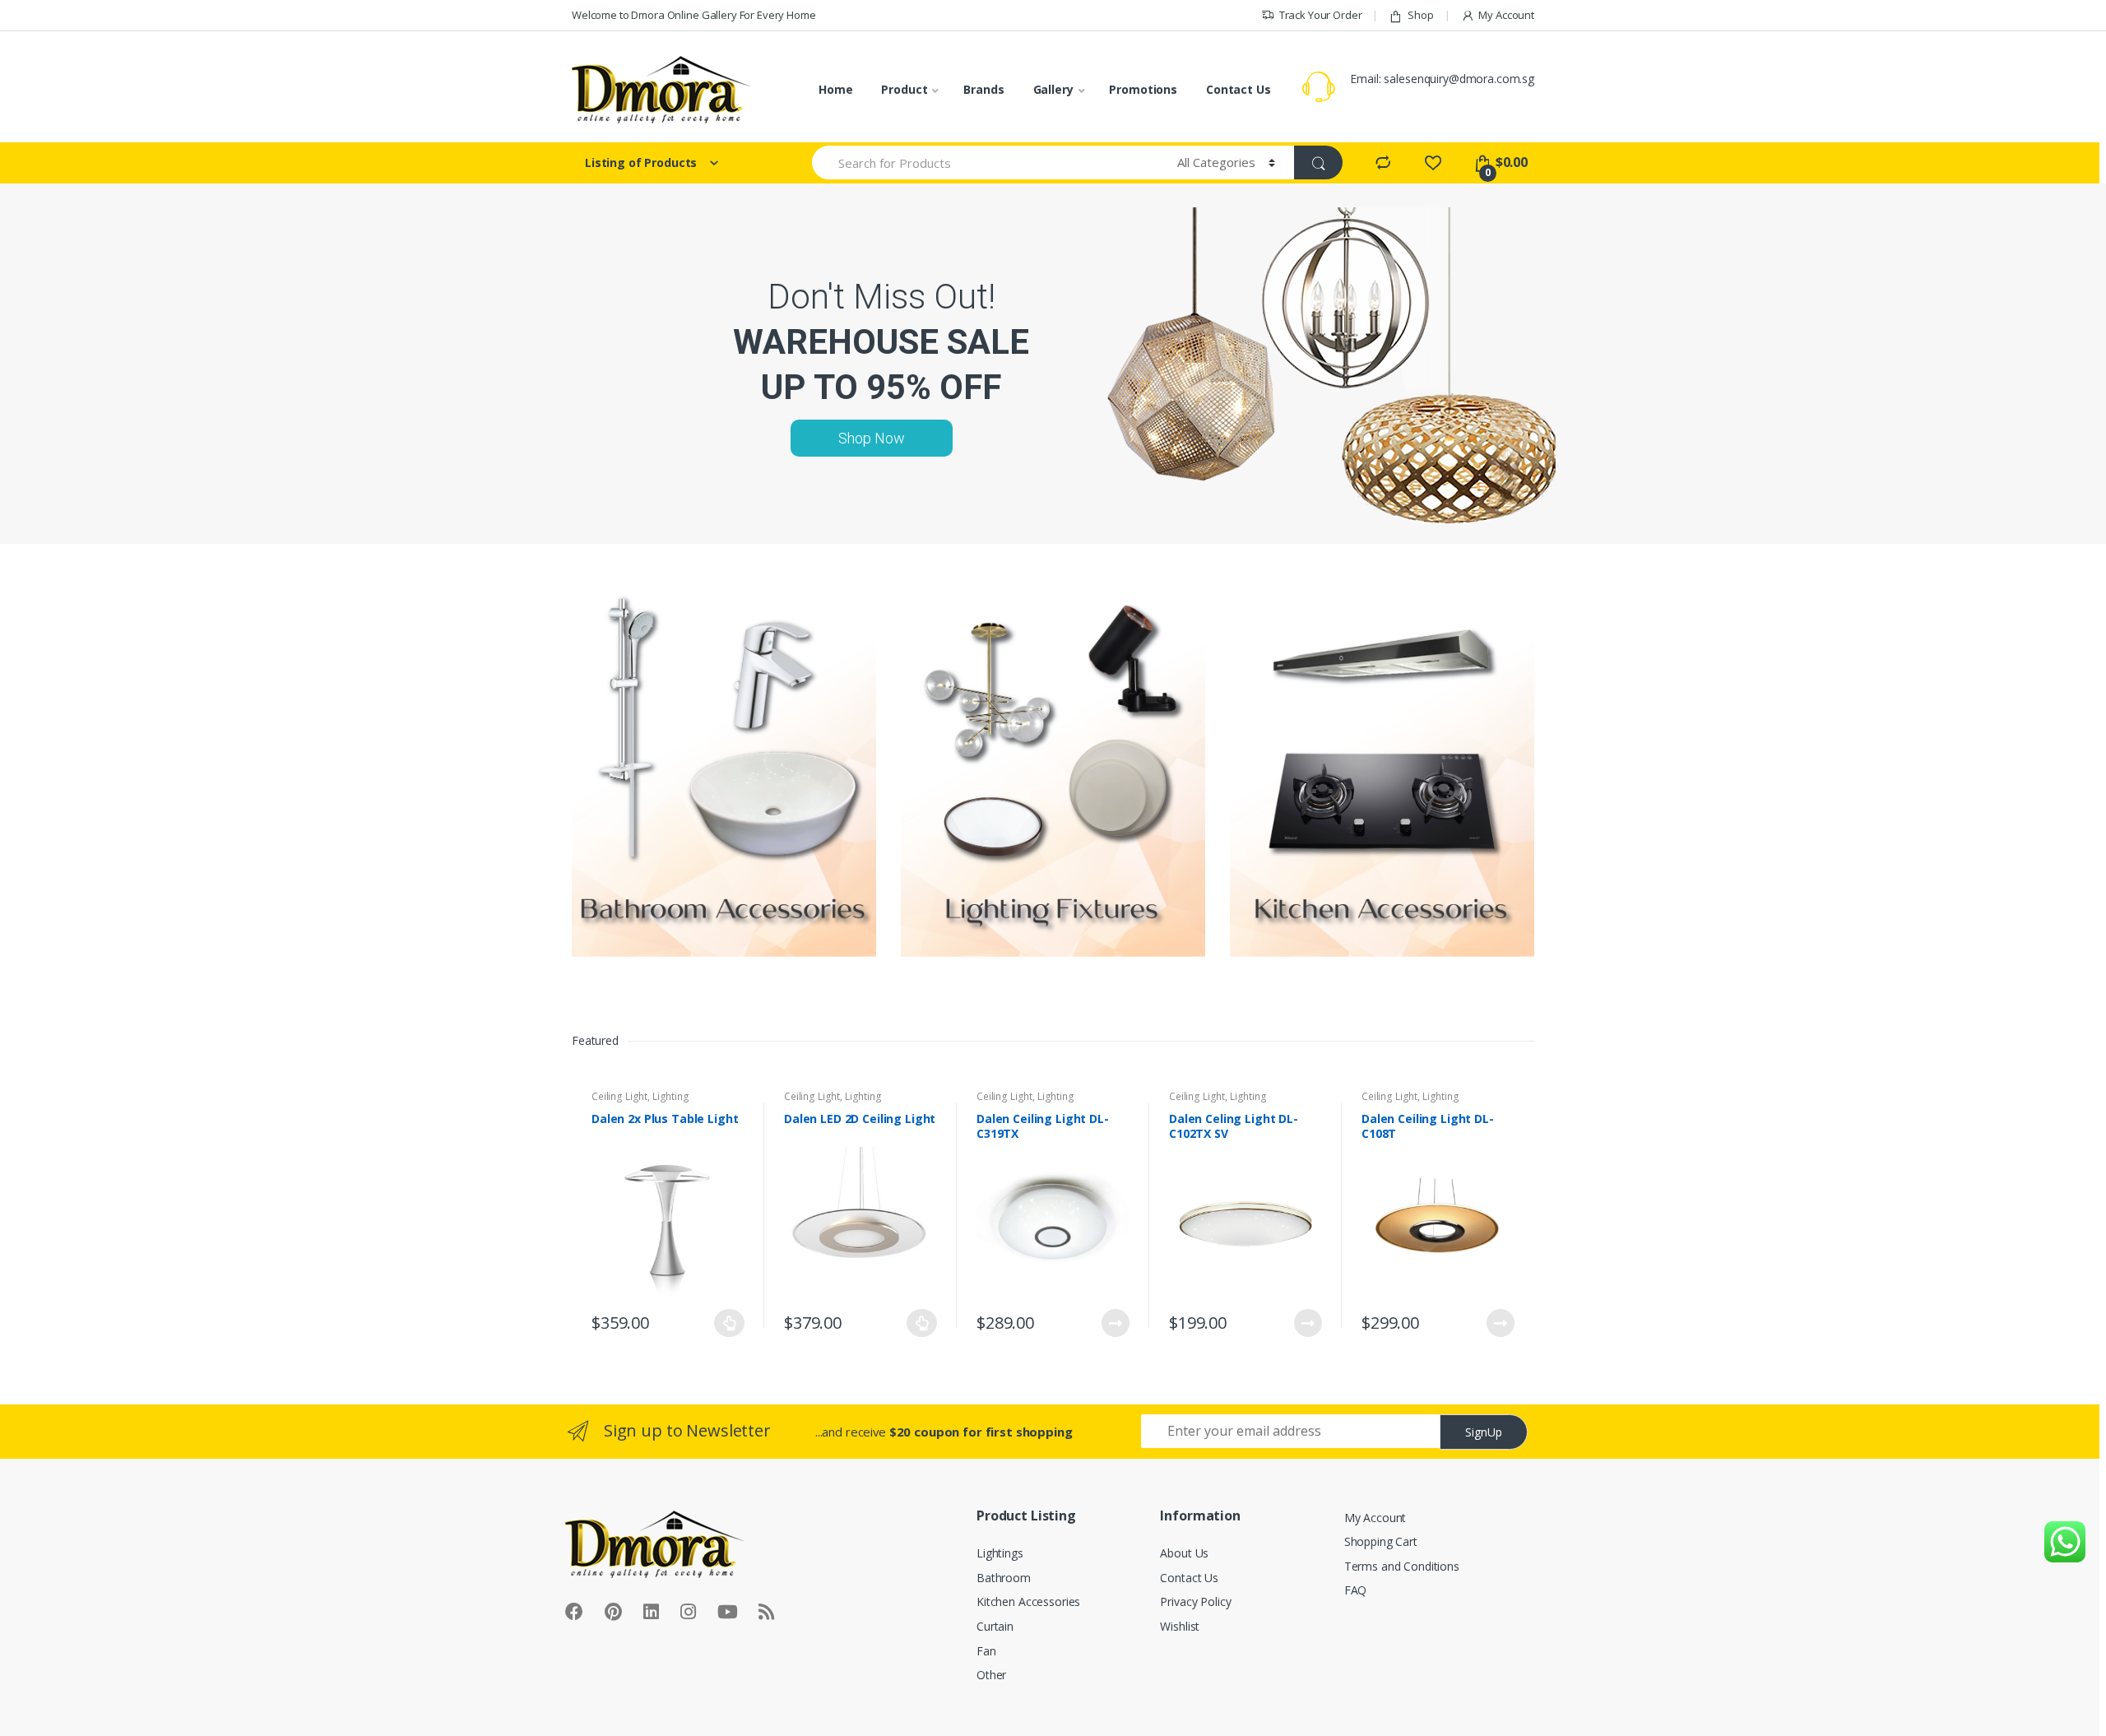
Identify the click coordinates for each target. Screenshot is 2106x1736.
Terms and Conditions (1402, 1566)
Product (904, 89)
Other (991, 1675)
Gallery (1053, 89)
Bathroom (1004, 1578)
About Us (1184, 1553)
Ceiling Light (619, 1096)
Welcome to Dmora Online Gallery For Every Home (694, 15)
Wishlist (1180, 1626)
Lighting (671, 1096)
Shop (1420, 15)
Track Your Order (1321, 15)
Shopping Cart (1381, 1541)
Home (835, 89)
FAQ (1356, 1590)
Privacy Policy (1195, 1601)
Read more (1115, 1323)
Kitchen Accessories (1028, 1601)
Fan (986, 1651)
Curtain (995, 1626)
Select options (730, 1323)
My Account (1506, 15)
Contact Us (1239, 89)
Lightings (1000, 1553)
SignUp (1484, 1432)
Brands (983, 89)
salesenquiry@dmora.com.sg (1459, 79)
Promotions (1143, 89)
